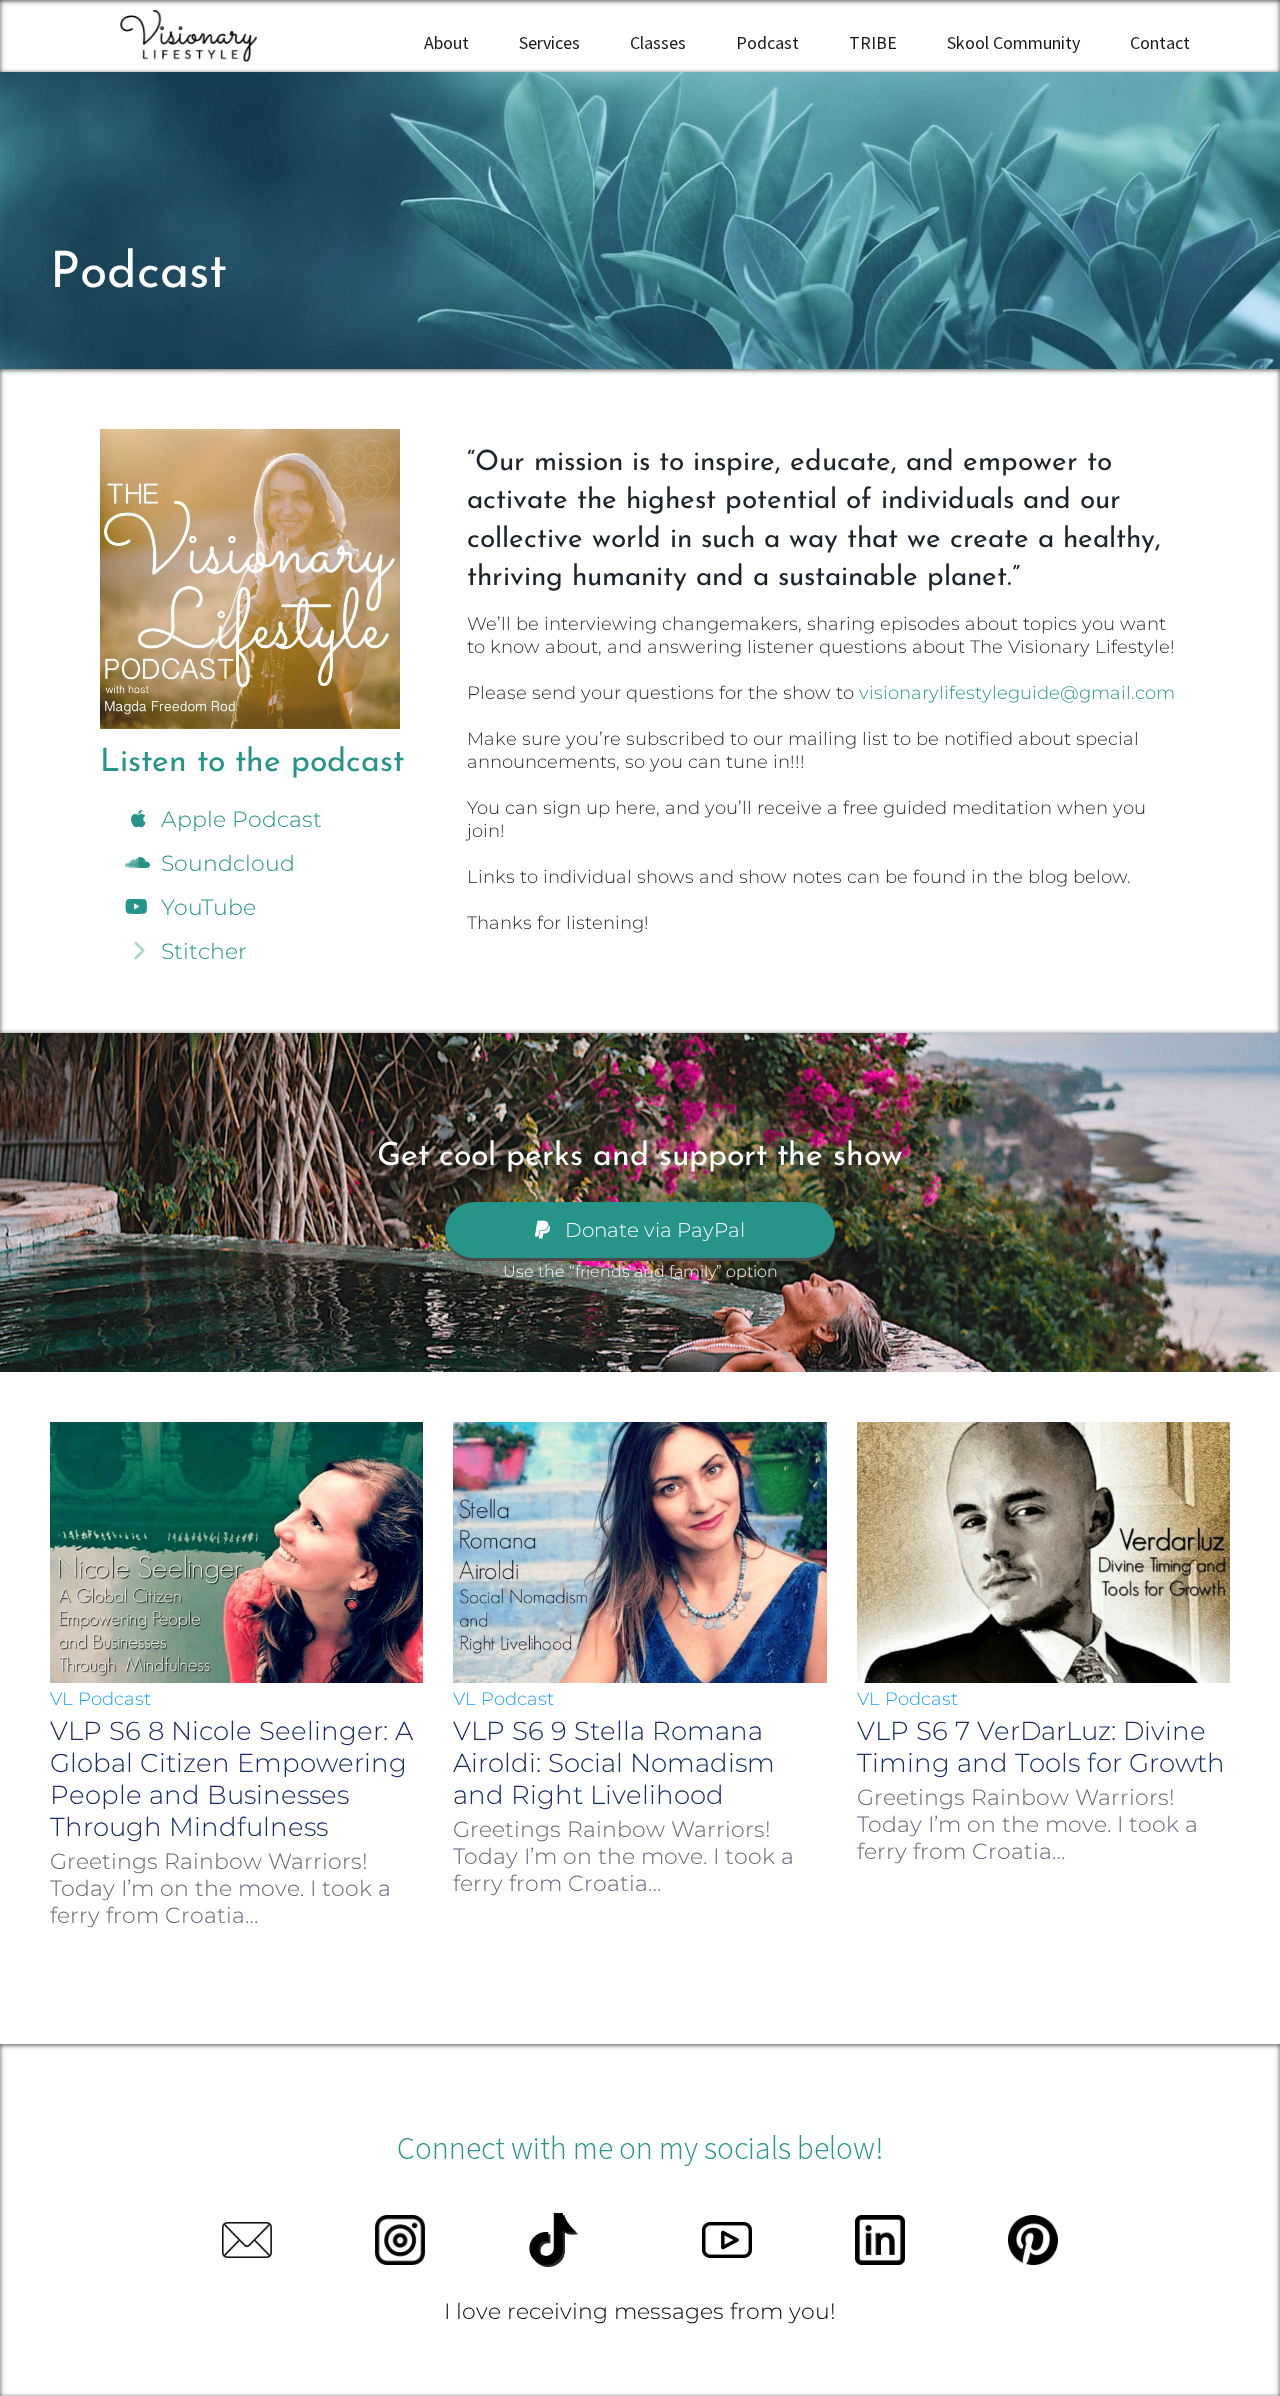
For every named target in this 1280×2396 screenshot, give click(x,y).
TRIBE (873, 42)
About (446, 42)
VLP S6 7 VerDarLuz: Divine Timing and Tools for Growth (1041, 1747)
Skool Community (1013, 42)
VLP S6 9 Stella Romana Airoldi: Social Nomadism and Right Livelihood (614, 1763)
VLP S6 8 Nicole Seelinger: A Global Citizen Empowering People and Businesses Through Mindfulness (231, 1779)
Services (549, 42)
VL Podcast (100, 1699)
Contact (1160, 42)
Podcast (767, 42)
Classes (658, 42)
